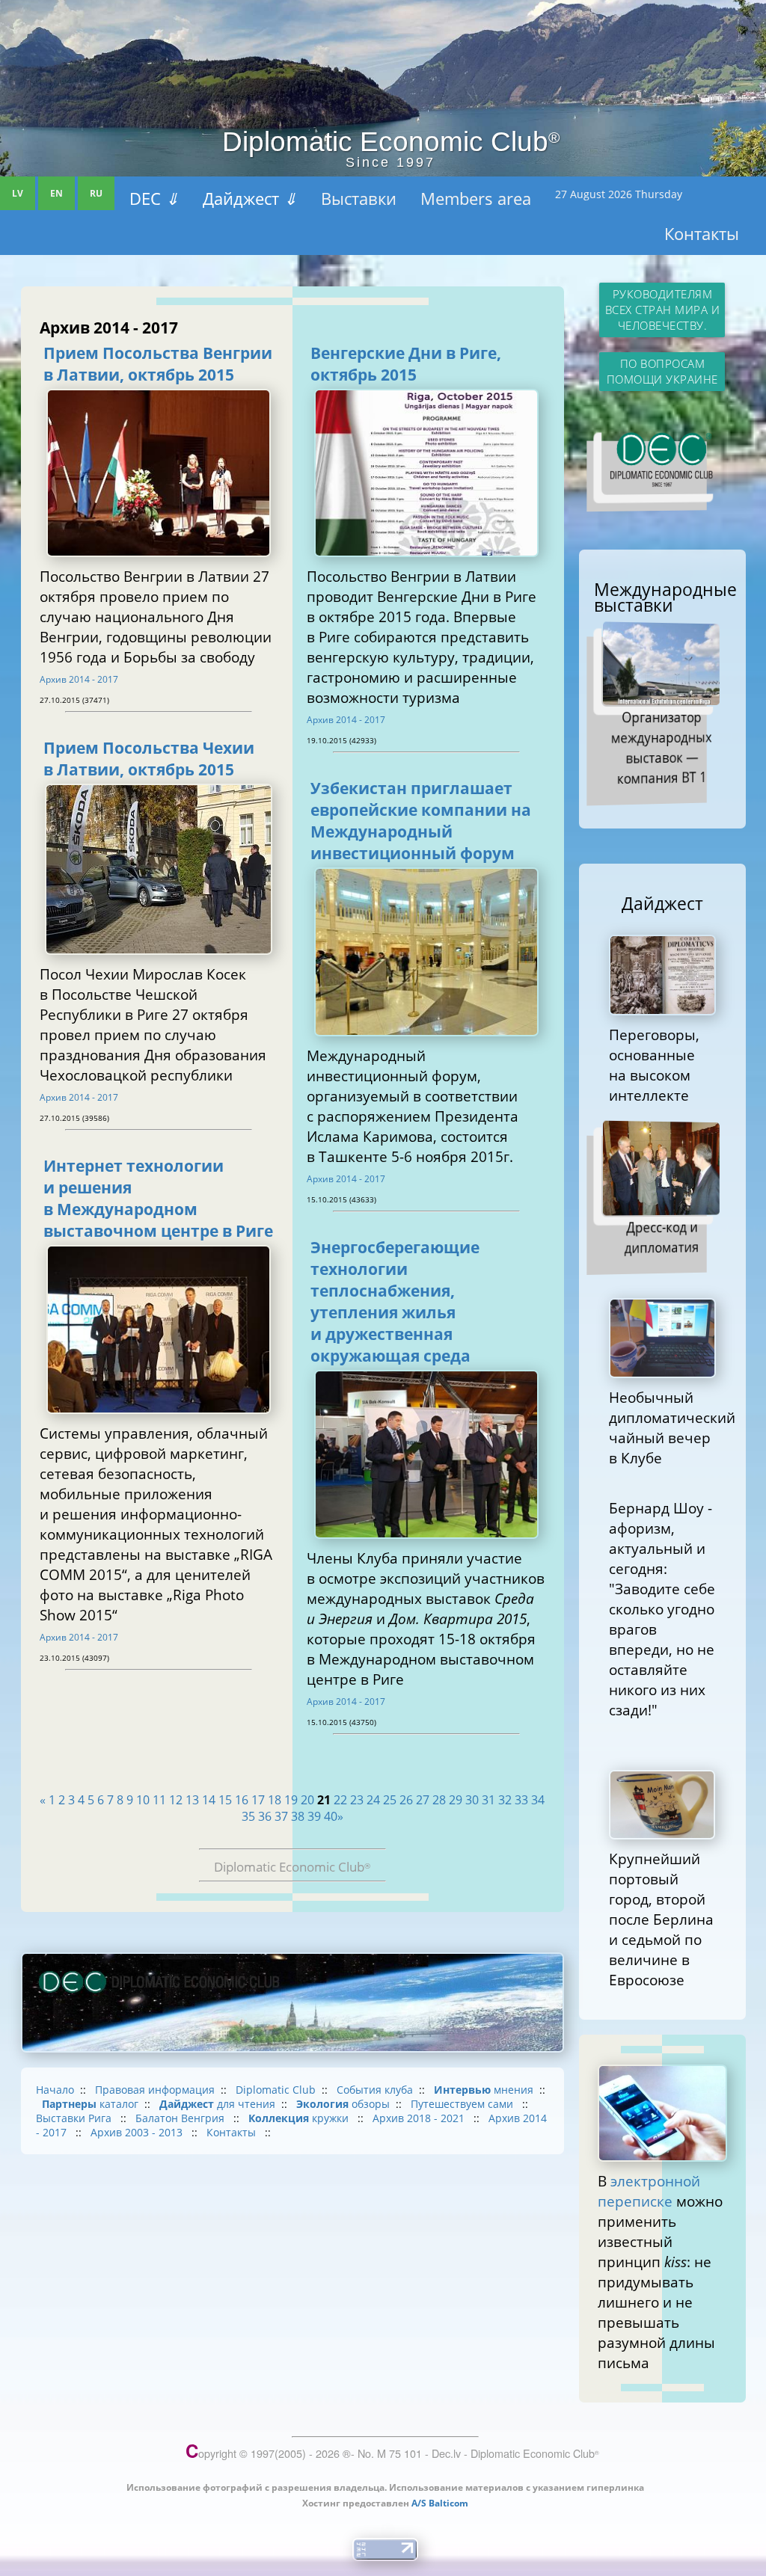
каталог (90, 2104)
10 (143, 1800)
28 (439, 1800)
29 (456, 1800)
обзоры (343, 2104)
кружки (300, 2118)
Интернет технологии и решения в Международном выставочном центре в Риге (158, 1198)
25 (390, 1800)
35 (248, 1816)
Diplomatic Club (276, 2090)
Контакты (702, 233)
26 (406, 1800)
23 (357, 1800)
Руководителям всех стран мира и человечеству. (663, 310)
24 (373, 1800)
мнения (484, 2090)
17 (258, 1800)
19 (291, 1800)
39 (314, 1816)
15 (225, 1800)
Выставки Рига (75, 2118)
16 (242, 1800)
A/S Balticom (440, 2503)
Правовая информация (155, 2090)
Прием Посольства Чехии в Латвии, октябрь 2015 (149, 758)
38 (298, 1816)
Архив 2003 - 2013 (138, 2132)
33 (521, 1800)
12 (176, 1800)
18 (275, 1800)
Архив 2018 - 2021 (420, 2118)
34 (538, 1800)
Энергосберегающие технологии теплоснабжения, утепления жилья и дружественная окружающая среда (395, 1301)
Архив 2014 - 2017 (79, 679)
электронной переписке (649, 2191)
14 (209, 1800)
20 (307, 1800)
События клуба (375, 2090)
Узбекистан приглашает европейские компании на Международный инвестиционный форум (421, 820)
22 (340, 1800)
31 (488, 1800)
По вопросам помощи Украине (662, 372)
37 (281, 1816)
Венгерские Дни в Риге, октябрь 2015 (406, 363)
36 (265, 1816)
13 (192, 1800)
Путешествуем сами (463, 2104)
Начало (55, 2090)
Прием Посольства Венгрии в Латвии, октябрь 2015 (158, 363)
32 (505, 1800)
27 (423, 1800)
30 (472, 1800)
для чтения (217, 2104)
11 (159, 1800)
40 (331, 1816)
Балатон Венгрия (181, 2118)
